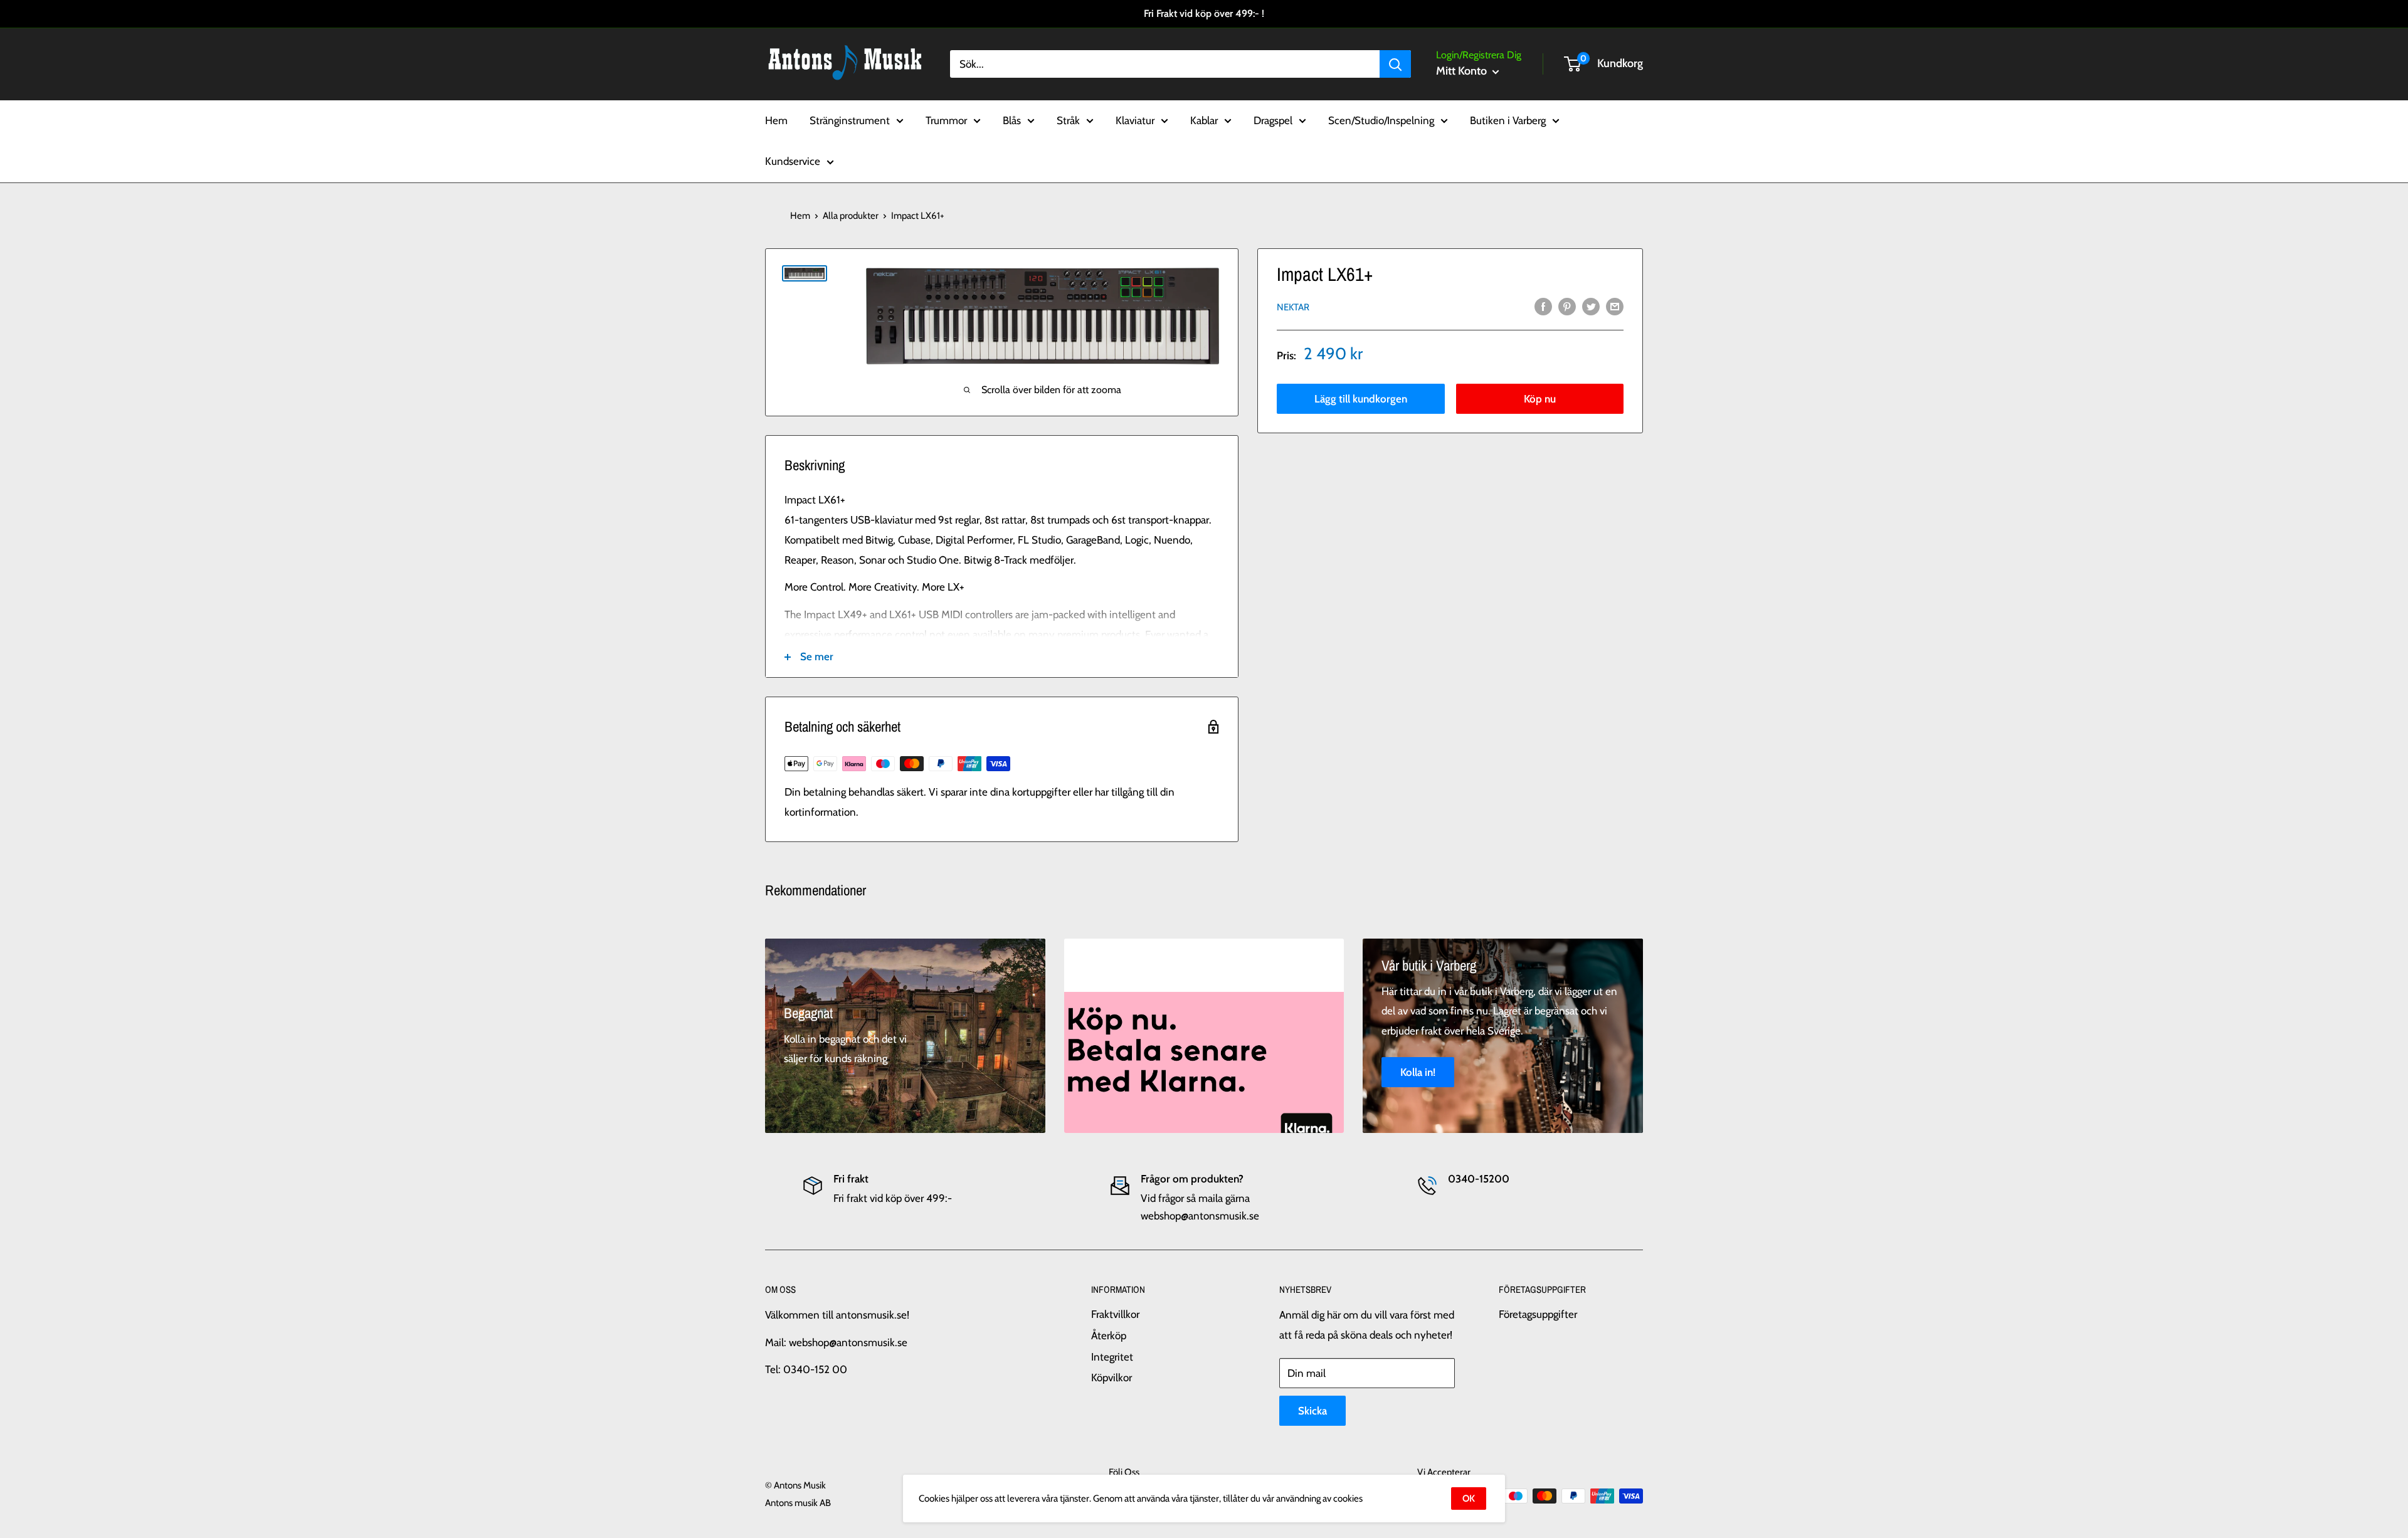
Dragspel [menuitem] (1273, 120)
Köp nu (1540, 399)
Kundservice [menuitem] (793, 161)
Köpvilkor (1112, 1377)
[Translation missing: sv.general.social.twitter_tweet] (1591, 306)
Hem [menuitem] (776, 120)
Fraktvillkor (1115, 1314)
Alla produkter (851, 216)
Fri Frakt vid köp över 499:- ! (1204, 13)
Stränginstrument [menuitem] (850, 120)
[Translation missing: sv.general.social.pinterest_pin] (1567, 306)
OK (1469, 1498)
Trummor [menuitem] (946, 120)
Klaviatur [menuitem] (1135, 120)
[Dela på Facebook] (1543, 306)
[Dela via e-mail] (1615, 306)
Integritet (1112, 1357)
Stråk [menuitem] (1068, 120)
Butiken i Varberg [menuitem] (1508, 120)
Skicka (1312, 1411)
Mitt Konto (1463, 71)
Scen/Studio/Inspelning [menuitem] (1381, 120)
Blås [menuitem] (1012, 120)
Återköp (1109, 1335)
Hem (800, 216)
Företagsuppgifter (1538, 1314)
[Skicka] (1395, 64)
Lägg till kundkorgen (1361, 399)
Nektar (1293, 307)
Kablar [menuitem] (1204, 120)
